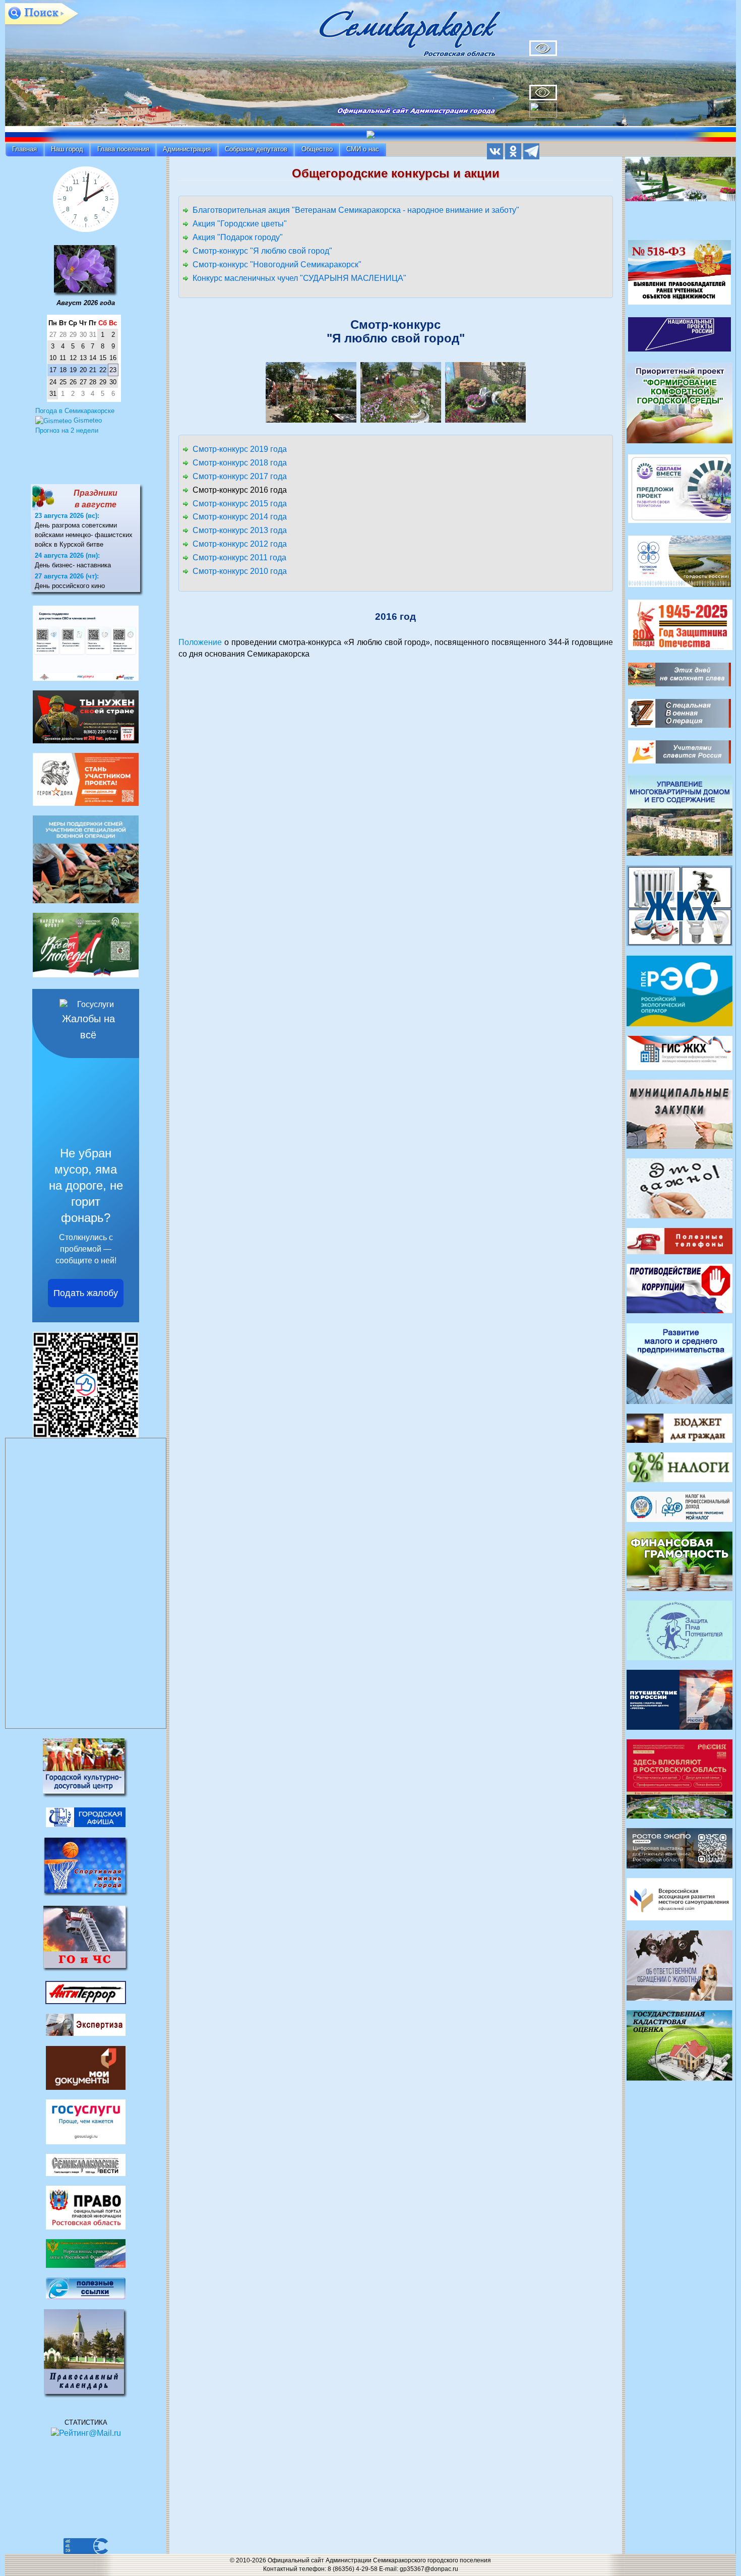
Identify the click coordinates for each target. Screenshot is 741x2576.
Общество (317, 149)
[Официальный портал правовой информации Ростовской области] (86, 2207)
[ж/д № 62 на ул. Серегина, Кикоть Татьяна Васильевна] (401, 392)
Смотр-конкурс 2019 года (240, 449)
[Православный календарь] (86, 2353)
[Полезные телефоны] (680, 1240)
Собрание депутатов (256, 149)
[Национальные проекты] (680, 334)
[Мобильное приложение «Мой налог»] (680, 1506)
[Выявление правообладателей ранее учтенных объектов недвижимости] (680, 272)
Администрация (187, 149)
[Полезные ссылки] (86, 2288)
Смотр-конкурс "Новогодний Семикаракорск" (277, 265)
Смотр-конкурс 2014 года (240, 517)
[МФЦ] (86, 2067)
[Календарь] (86, 270)
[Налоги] (680, 1467)
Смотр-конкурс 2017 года (240, 476)
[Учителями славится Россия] (680, 751)
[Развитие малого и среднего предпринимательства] (680, 1363)
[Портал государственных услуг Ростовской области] (86, 2121)
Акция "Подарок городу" (238, 237)
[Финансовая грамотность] (680, 1561)
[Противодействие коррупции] (680, 1288)
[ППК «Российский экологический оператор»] (680, 990)
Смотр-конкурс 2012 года (240, 544)
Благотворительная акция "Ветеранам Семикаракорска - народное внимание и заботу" (356, 210)
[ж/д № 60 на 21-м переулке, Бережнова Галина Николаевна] (311, 392)
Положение (200, 642)
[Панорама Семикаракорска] (681, 182)
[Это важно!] (680, 1187)
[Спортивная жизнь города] (86, 1866)
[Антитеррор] (86, 1992)
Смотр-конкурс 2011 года (239, 558)
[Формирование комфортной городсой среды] (680, 403)
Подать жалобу (86, 1293)
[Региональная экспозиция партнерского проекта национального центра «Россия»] (680, 1778)
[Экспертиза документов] (86, 2025)
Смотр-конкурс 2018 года (240, 463)
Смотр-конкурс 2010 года (240, 571)
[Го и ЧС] (86, 1938)
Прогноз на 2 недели (67, 430)
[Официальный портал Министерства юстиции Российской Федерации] (86, 2253)
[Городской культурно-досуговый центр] (86, 1767)
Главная (24, 149)
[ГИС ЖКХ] (680, 1052)
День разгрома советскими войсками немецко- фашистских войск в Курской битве (84, 535)
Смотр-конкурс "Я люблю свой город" (262, 251)
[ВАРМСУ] (680, 1899)
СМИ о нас (363, 149)
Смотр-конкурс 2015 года (240, 504)
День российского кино (70, 586)
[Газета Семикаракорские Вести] (86, 2164)
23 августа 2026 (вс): (67, 516)
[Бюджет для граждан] (680, 1427)
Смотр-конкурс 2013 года (240, 530)
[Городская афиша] (86, 1817)
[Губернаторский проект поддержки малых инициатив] (680, 488)
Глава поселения (123, 149)
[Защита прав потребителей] (680, 1630)
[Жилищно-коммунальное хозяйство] (680, 905)
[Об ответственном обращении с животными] (680, 1965)
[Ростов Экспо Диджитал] (680, 1848)
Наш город (67, 149)
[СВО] (680, 713)
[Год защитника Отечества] (680, 624)
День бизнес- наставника (73, 565)
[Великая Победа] (680, 674)
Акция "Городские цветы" (240, 224)
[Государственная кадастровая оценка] (680, 2045)
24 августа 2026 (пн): (67, 555)
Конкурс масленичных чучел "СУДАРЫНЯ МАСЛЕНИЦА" (299, 278)
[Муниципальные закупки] (680, 1113)
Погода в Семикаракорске (75, 411)
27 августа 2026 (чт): (67, 576)
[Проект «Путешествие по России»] (680, 1699)
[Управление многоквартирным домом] (680, 815)
